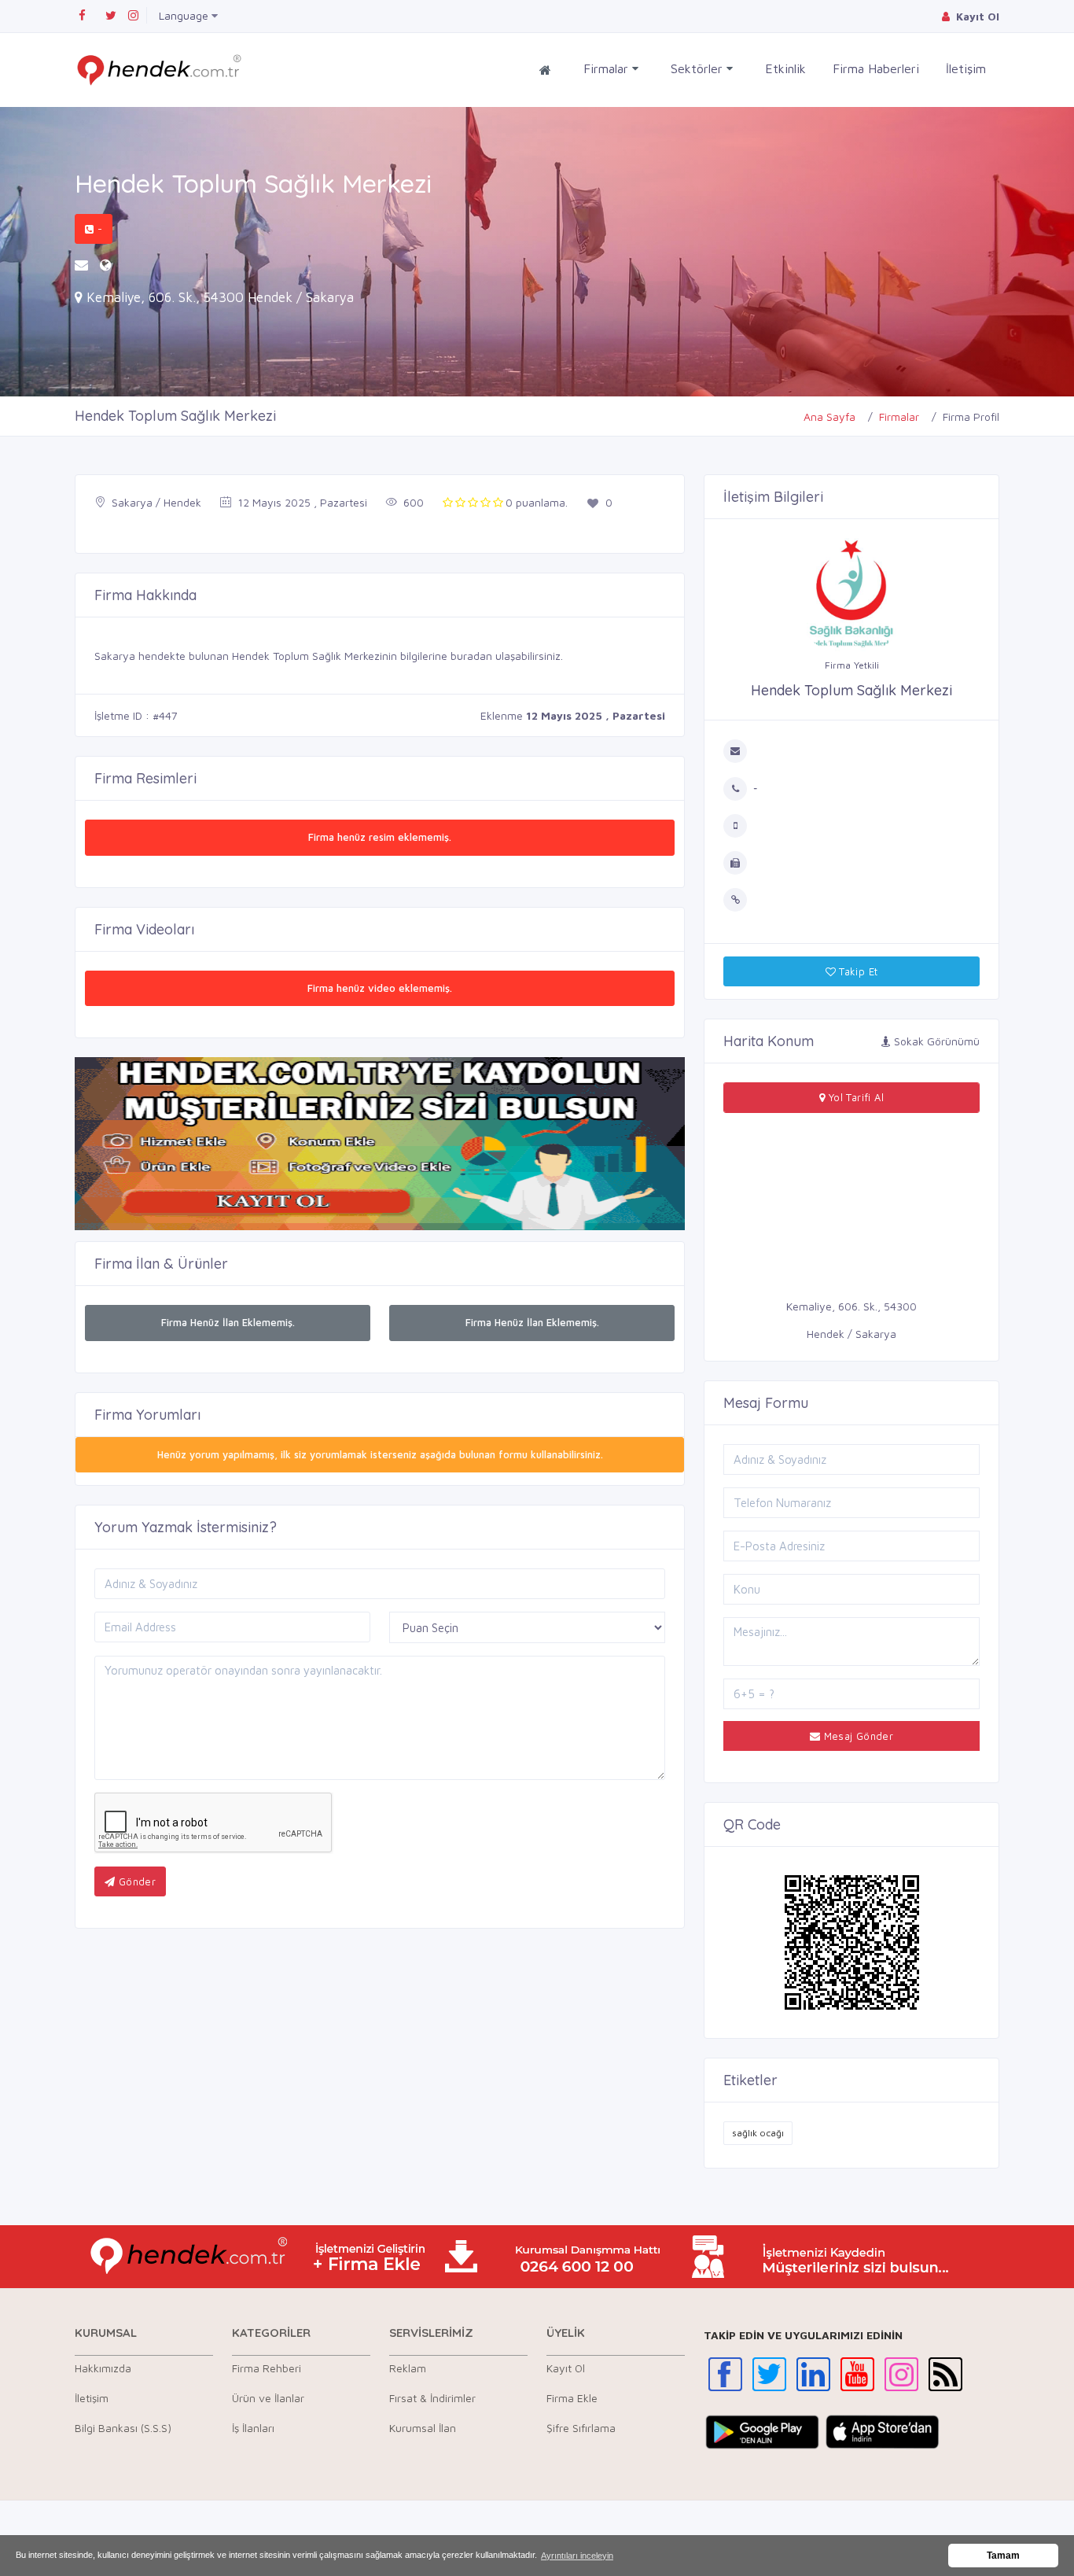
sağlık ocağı (758, 2133)
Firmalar (608, 68)
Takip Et (857, 971)
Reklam (408, 2368)
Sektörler (699, 68)
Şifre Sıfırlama (581, 2428)
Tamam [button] (1003, 2556)
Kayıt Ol (566, 2368)
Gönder (135, 1881)
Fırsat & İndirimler (432, 2398)
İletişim (966, 68)
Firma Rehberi (267, 2368)
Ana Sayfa (829, 416)
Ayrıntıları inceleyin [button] (577, 2556)
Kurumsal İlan (423, 2428)
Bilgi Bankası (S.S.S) (123, 2428)
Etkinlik (785, 68)
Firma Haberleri (876, 68)
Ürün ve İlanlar (268, 2398)
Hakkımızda (103, 2368)
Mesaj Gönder (857, 1736)
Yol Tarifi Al (854, 1097)
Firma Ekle (572, 2398)
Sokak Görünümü (935, 1041)
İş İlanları (253, 2428)
